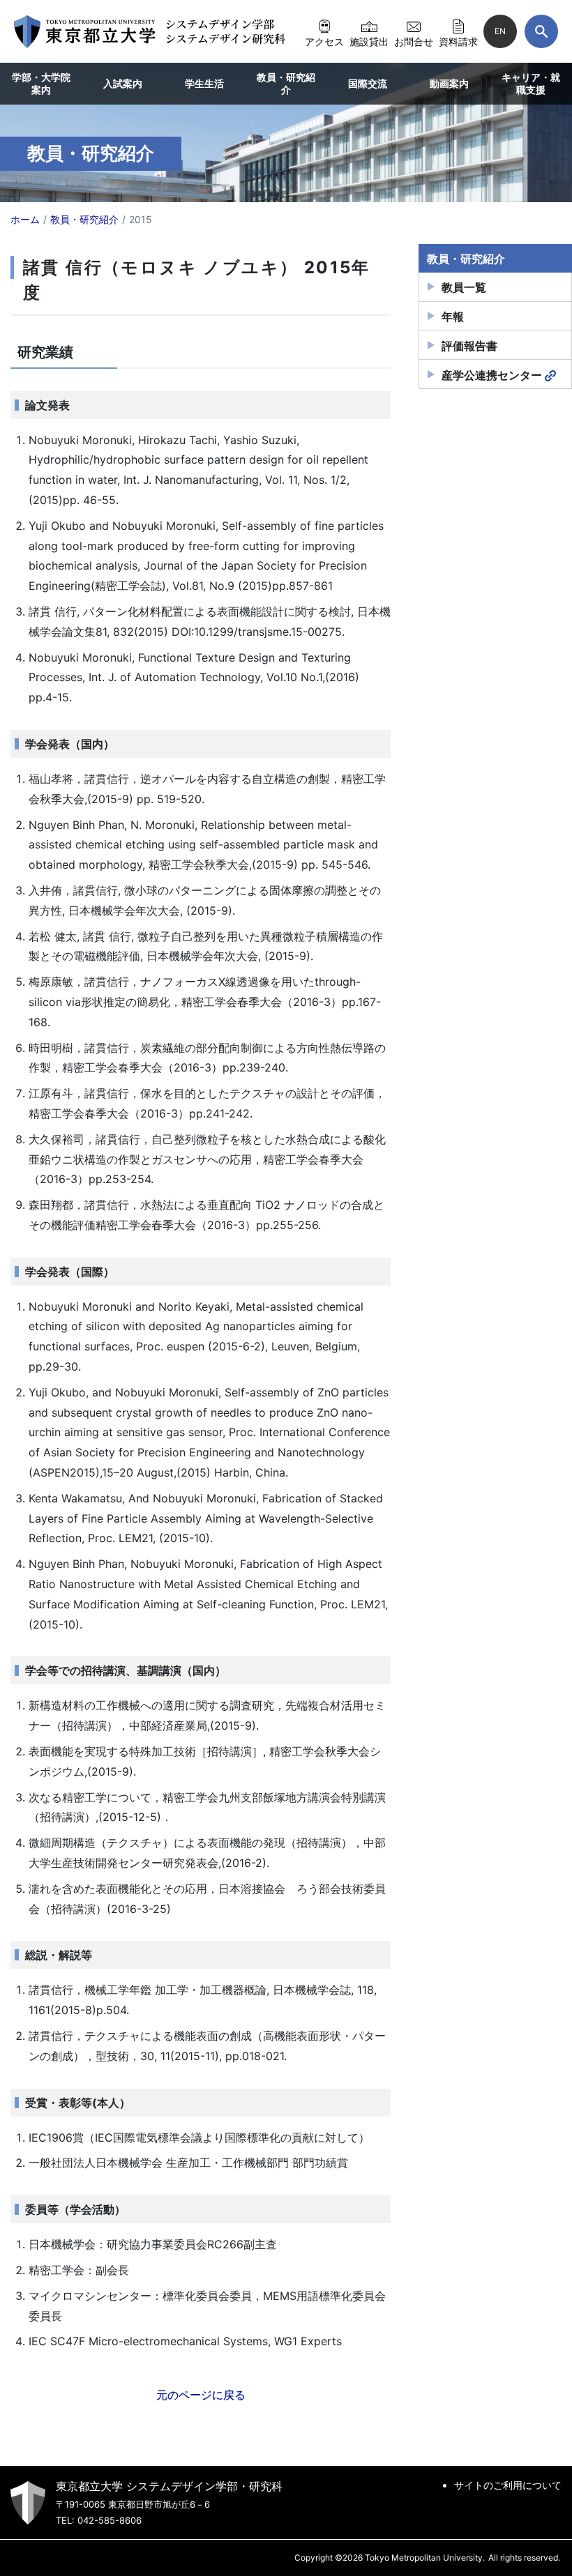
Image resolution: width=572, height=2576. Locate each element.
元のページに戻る (201, 2395)
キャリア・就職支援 (531, 83)
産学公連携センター (492, 375)
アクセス (324, 41)
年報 (453, 317)
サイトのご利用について (508, 2485)
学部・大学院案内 (41, 83)
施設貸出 (369, 41)
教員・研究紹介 (286, 83)
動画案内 (449, 83)
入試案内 (123, 83)
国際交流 (368, 83)
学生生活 (204, 83)
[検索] (541, 31)
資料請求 (458, 41)
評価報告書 (469, 346)
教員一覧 (464, 287)
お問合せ (414, 41)
